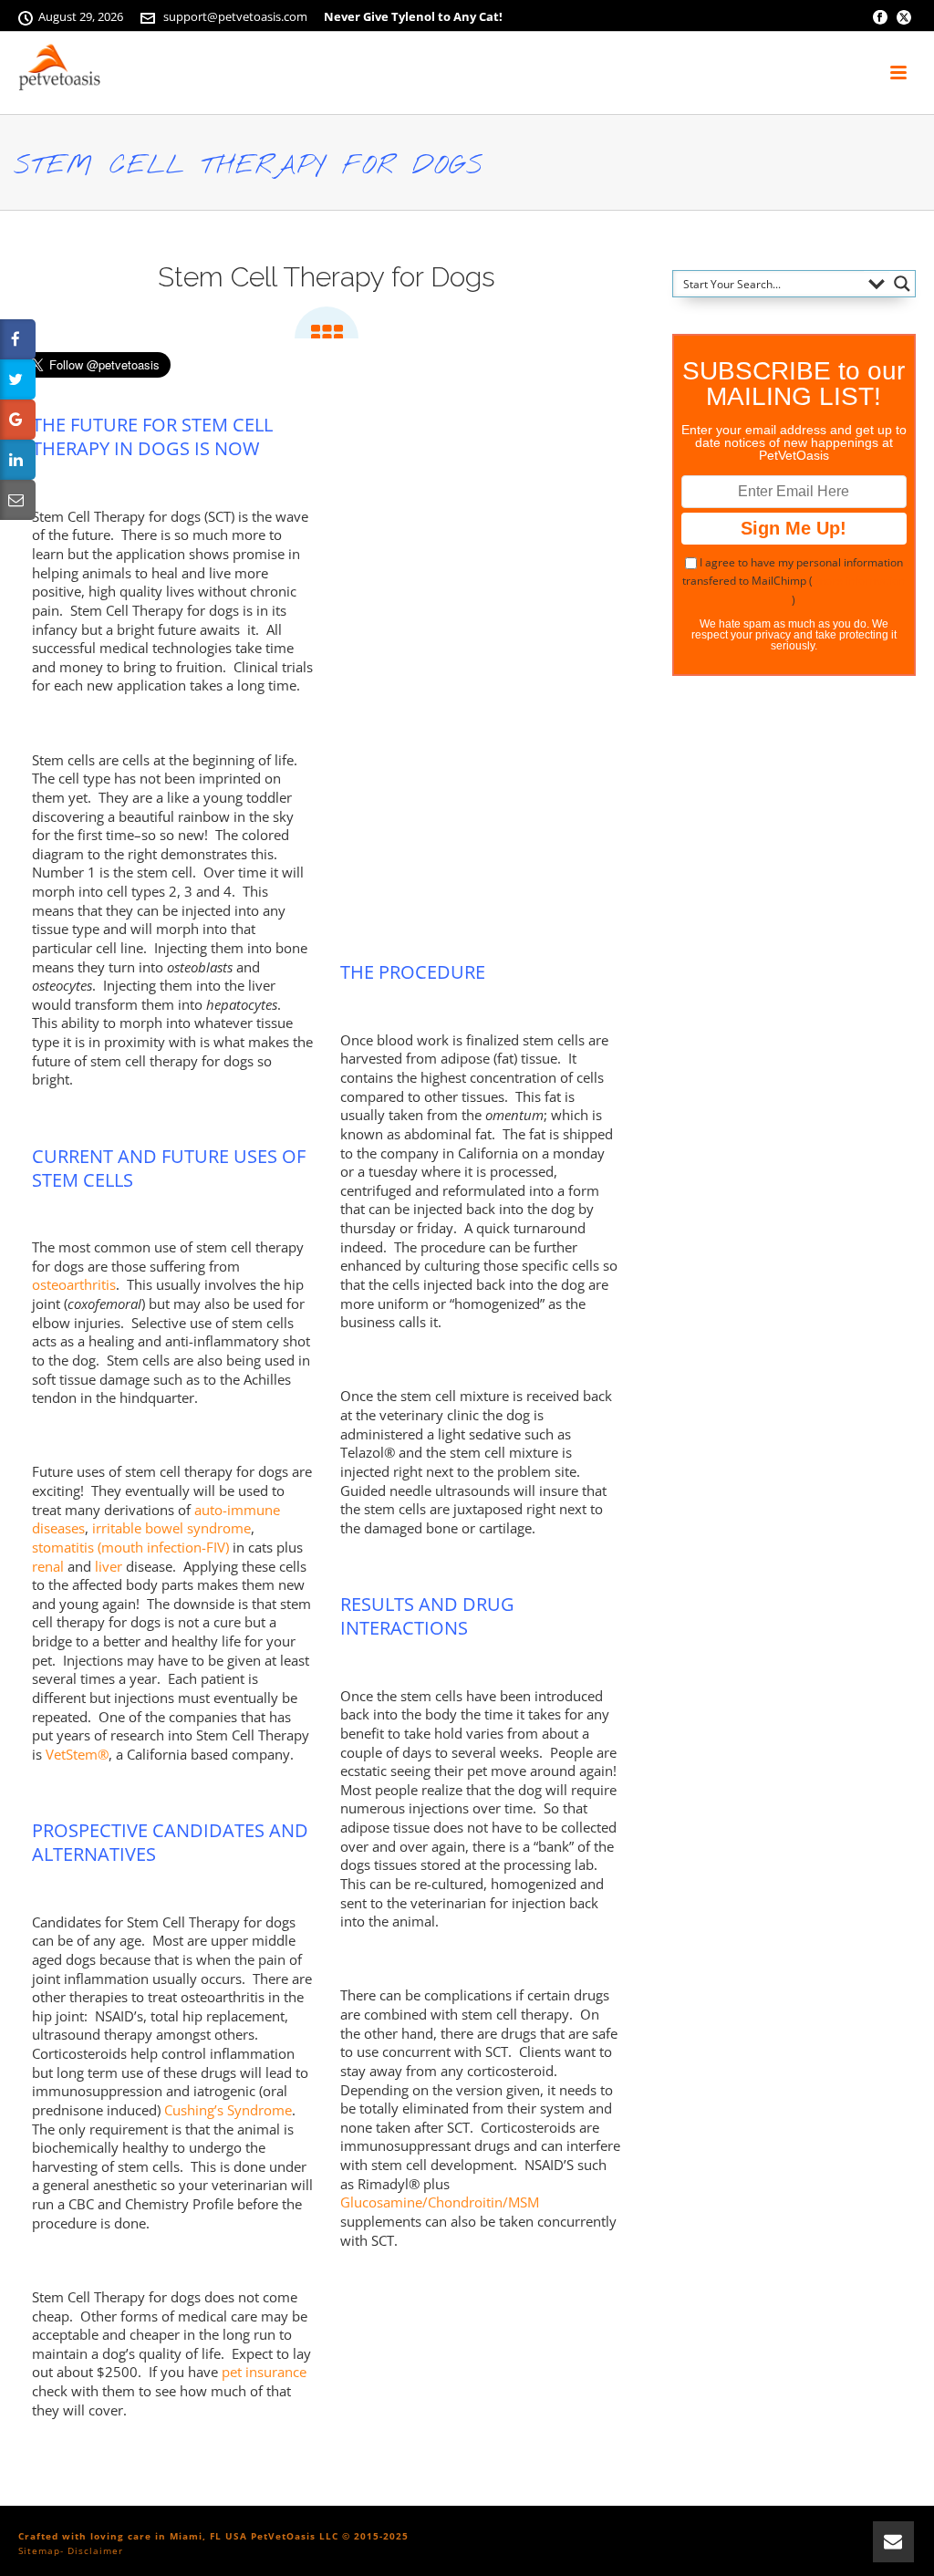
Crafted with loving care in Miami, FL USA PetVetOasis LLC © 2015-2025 (213, 2536)
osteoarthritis (74, 1284)
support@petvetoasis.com (235, 16)
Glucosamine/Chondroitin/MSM (440, 2202)
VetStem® (77, 1754)
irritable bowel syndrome (171, 1528)
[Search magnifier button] (902, 284)
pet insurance (264, 2372)
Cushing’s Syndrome (228, 2110)
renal (48, 1566)
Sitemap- (41, 2550)
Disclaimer (95, 2550)
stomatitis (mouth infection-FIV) (130, 1547)
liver (109, 1566)
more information (860, 581)
